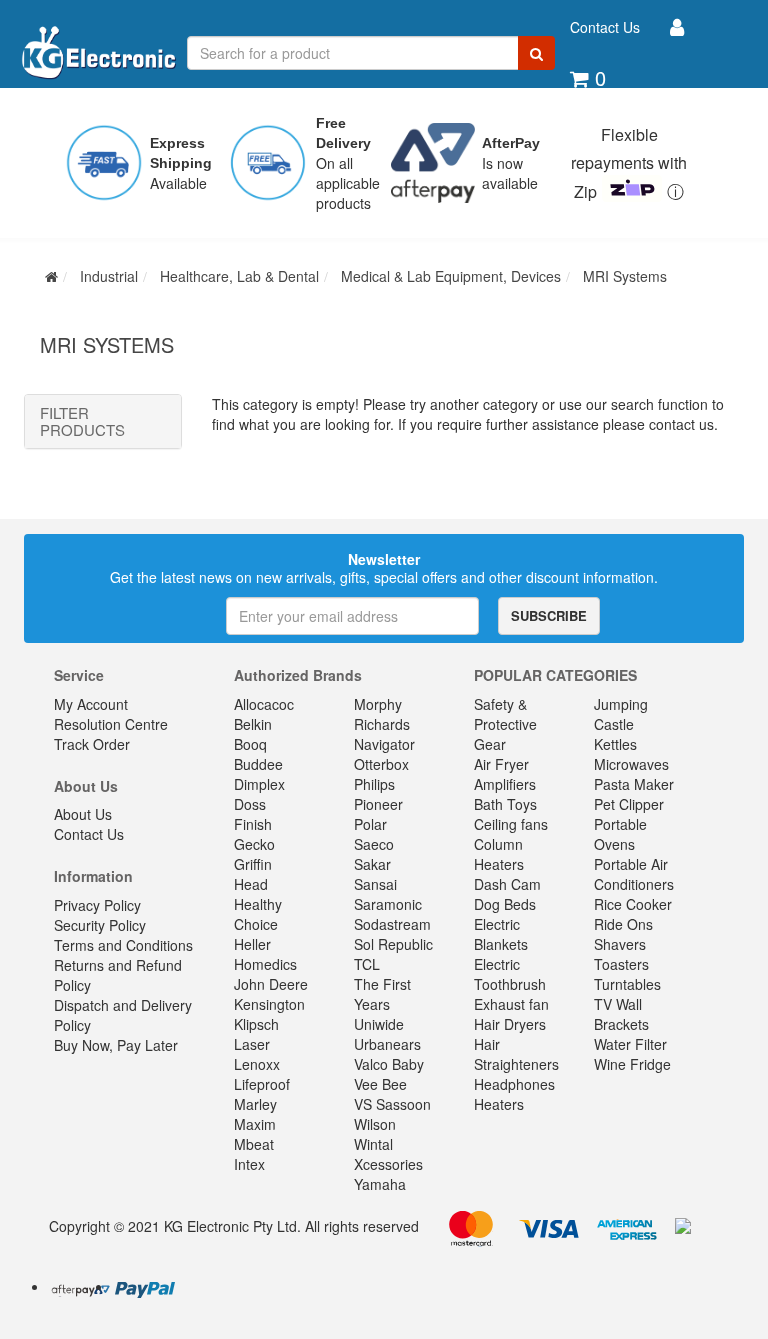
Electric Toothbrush (510, 974)
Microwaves (631, 764)
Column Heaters (499, 854)
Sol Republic (393, 944)
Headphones (514, 1084)
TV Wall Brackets (621, 1014)
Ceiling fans (511, 824)
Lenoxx (257, 1064)
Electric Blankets (501, 934)
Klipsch (256, 1024)
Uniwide (379, 1024)
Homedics (265, 964)
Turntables (627, 984)
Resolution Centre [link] (111, 724)
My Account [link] (91, 704)
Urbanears (387, 1044)
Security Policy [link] (100, 925)
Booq (250, 744)
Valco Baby (389, 1064)
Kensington (269, 1004)
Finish (253, 824)
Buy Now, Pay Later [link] (116, 1045)
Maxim (255, 1124)
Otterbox (381, 764)
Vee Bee (380, 1084)
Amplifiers (505, 784)
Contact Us (605, 27)
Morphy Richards (382, 714)
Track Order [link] (92, 744)
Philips (374, 784)
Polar (370, 824)
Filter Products (82, 421)
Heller (252, 944)
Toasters (621, 964)
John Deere (271, 984)
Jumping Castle (621, 714)
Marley (255, 1104)
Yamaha (380, 1184)
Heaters (499, 1104)
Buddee (258, 764)
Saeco (374, 844)
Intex (249, 1164)
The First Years (382, 994)
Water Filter (630, 1044)
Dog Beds (505, 904)
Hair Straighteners (516, 1054)
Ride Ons (623, 924)
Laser (252, 1044)
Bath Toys (505, 804)
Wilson (375, 1124)
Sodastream (392, 924)
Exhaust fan (511, 1004)
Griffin (253, 864)
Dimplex (259, 784)
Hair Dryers (510, 1024)
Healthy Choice (258, 914)
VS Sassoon (392, 1104)
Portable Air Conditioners (634, 874)
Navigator (384, 744)
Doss (250, 804)
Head (251, 884)
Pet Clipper (629, 804)
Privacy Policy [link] (97, 905)
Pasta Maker (634, 784)
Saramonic (388, 904)
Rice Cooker (633, 904)
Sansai (375, 884)
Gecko (254, 844)
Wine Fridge (632, 1064)
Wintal (373, 1144)
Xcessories (388, 1164)
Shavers (620, 944)
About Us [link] (83, 814)
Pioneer (378, 804)
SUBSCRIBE (549, 615)
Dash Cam (507, 884)
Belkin (253, 724)
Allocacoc (264, 704)
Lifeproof (262, 1084)
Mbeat (254, 1144)
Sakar (372, 864)
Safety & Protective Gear (505, 724)
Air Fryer (501, 764)
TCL (367, 964)
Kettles (615, 744)
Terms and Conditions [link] (123, 945)
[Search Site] (536, 53)
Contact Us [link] (89, 834)
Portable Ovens (620, 834)
